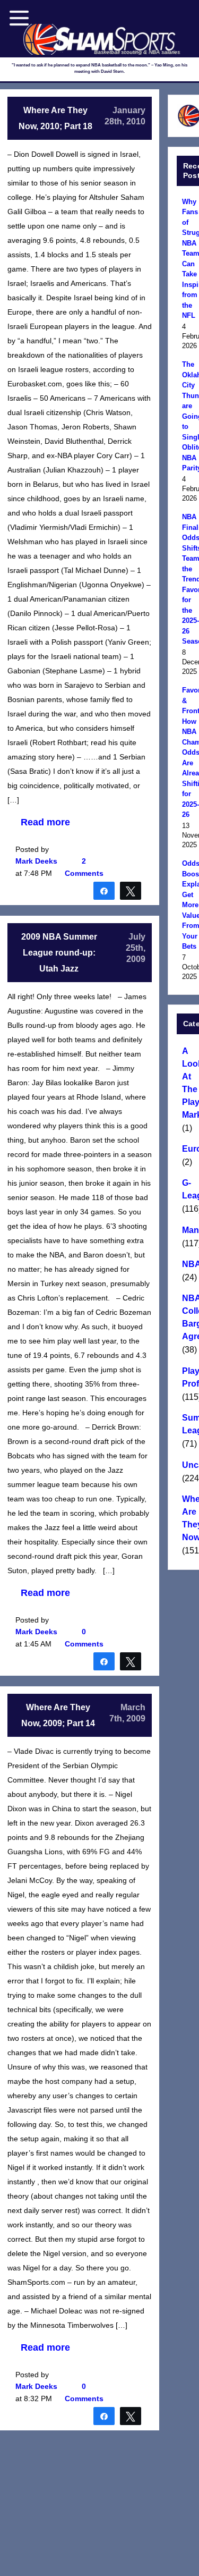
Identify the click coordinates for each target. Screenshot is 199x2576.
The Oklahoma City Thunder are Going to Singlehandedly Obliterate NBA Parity (189, 416)
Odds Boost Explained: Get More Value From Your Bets (189, 905)
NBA (189, 1264)
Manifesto (189, 1230)
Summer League (189, 1424)
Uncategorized (189, 1465)
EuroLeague (189, 1149)
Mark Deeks (36, 861)
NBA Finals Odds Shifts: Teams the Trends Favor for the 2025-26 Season (189, 579)
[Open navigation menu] (19, 18)
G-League (189, 1189)
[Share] (104, 890)
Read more (45, 822)
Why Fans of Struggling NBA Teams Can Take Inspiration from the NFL (189, 259)
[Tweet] (131, 890)
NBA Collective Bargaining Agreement (189, 1317)
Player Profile (189, 1377)
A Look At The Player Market (189, 1083)
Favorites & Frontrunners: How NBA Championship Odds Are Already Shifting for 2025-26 (189, 752)
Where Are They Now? (189, 1518)
